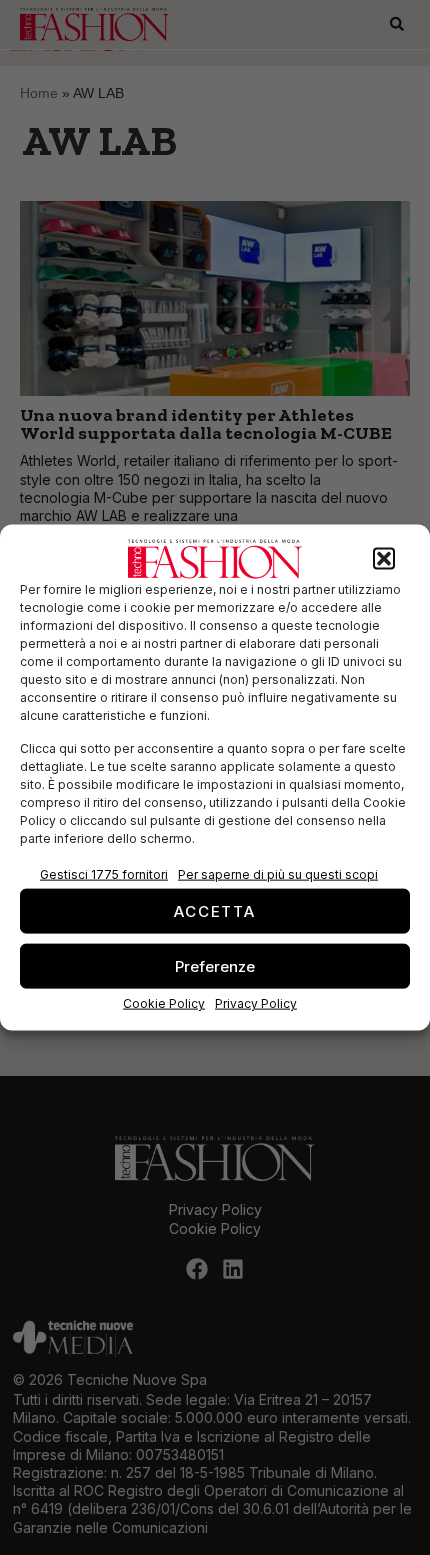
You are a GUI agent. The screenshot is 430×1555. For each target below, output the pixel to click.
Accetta (215, 910)
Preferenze (215, 965)
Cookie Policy (164, 1003)
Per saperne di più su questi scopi (278, 874)
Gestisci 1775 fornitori (104, 874)
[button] (384, 559)
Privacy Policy (256, 1003)
